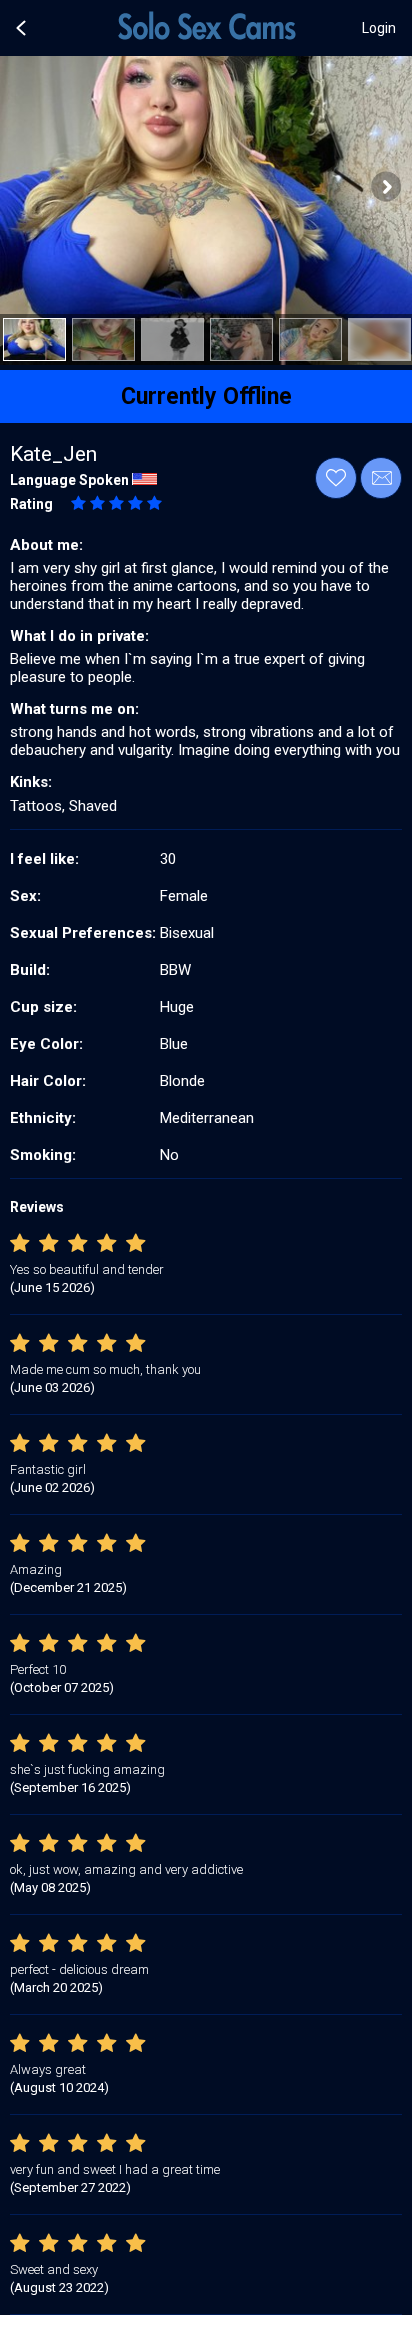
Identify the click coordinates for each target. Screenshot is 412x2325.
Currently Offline (206, 396)
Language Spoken (69, 480)
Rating (31, 504)
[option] (34, 339)
